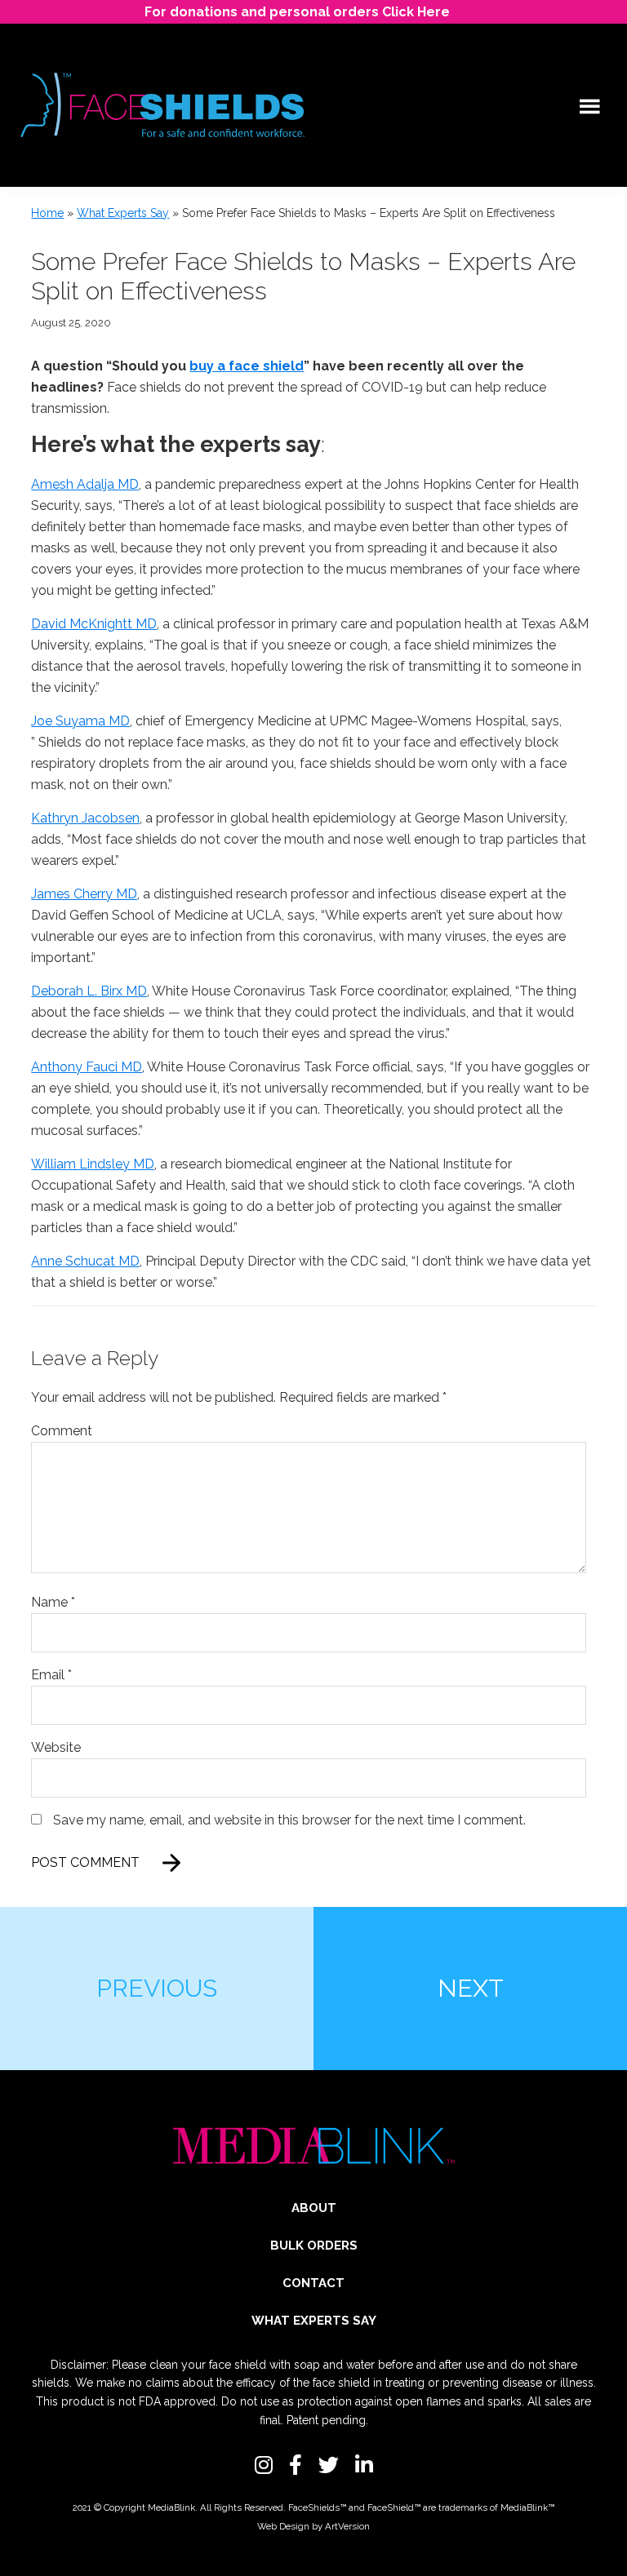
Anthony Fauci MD (87, 1067)
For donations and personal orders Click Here (297, 12)
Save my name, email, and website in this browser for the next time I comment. (289, 1820)
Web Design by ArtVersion (313, 2526)
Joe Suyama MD (80, 721)
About (314, 2208)
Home (47, 213)
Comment (62, 1431)
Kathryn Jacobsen (85, 818)
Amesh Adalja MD (85, 484)
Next (471, 1988)
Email (51, 1675)
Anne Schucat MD (85, 1261)
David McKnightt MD (94, 624)
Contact (313, 2283)
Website (56, 1747)
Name (53, 1602)
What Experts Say (123, 213)
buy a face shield (247, 366)
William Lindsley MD (93, 1164)
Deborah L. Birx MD (89, 991)
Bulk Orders (314, 2246)
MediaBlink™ (527, 2507)
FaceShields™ (317, 2507)
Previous (157, 1988)
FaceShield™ (394, 2507)
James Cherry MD (84, 894)
